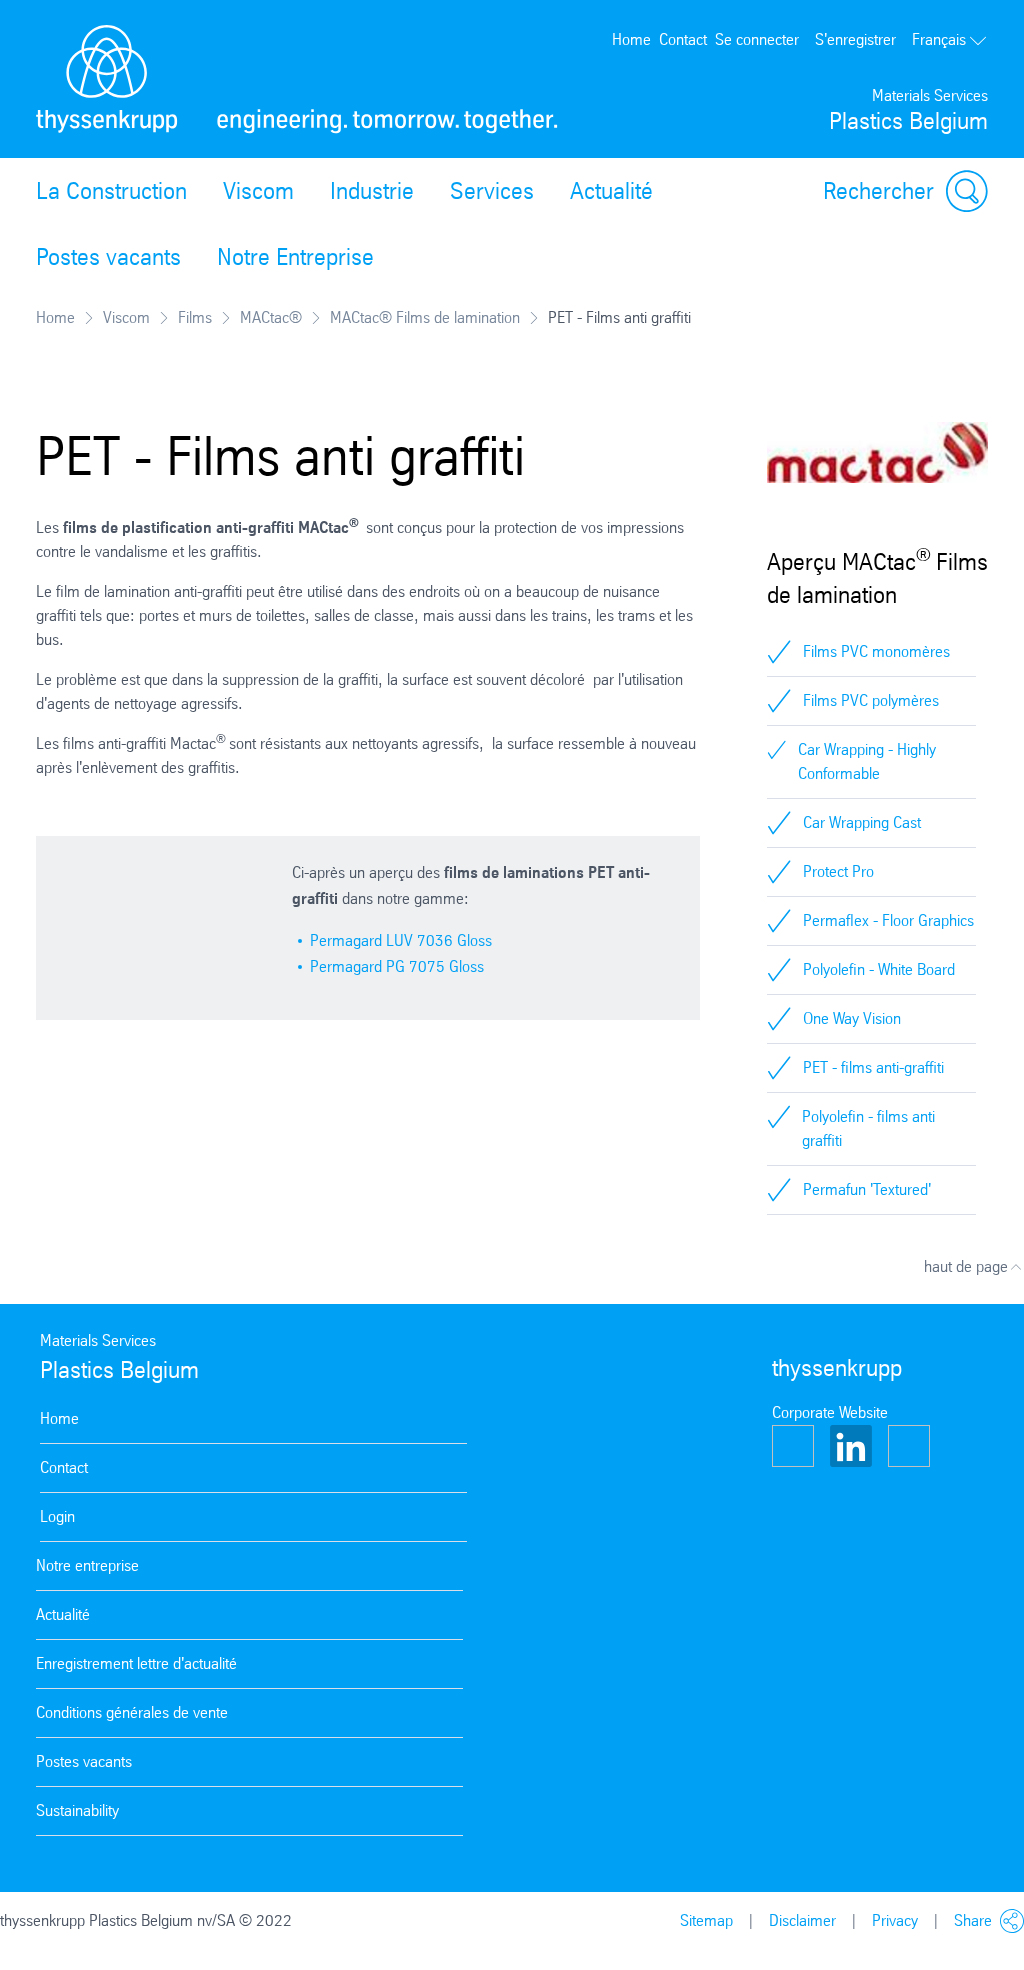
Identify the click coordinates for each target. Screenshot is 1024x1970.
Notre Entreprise (295, 257)
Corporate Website (830, 1412)
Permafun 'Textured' (867, 1189)
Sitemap (706, 1920)
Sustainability (77, 1810)
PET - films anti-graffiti (873, 1067)
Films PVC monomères (876, 651)
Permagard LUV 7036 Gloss (401, 940)
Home (631, 39)
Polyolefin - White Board (879, 969)
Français (939, 39)
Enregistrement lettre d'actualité (136, 1663)
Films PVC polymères (871, 700)
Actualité (611, 191)
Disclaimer (802, 1920)
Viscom (258, 191)
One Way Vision (852, 1018)
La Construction (111, 191)
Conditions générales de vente (132, 1712)
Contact (683, 39)
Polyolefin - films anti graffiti (868, 1128)
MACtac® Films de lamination (425, 317)
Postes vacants (108, 257)
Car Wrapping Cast (862, 822)
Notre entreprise (87, 1565)
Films (195, 317)
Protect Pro (838, 871)
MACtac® (271, 317)
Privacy (895, 1920)
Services (492, 191)
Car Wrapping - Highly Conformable (867, 761)
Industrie (372, 191)
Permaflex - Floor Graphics (888, 920)
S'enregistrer (855, 39)
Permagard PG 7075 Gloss (397, 966)
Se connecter (757, 39)
